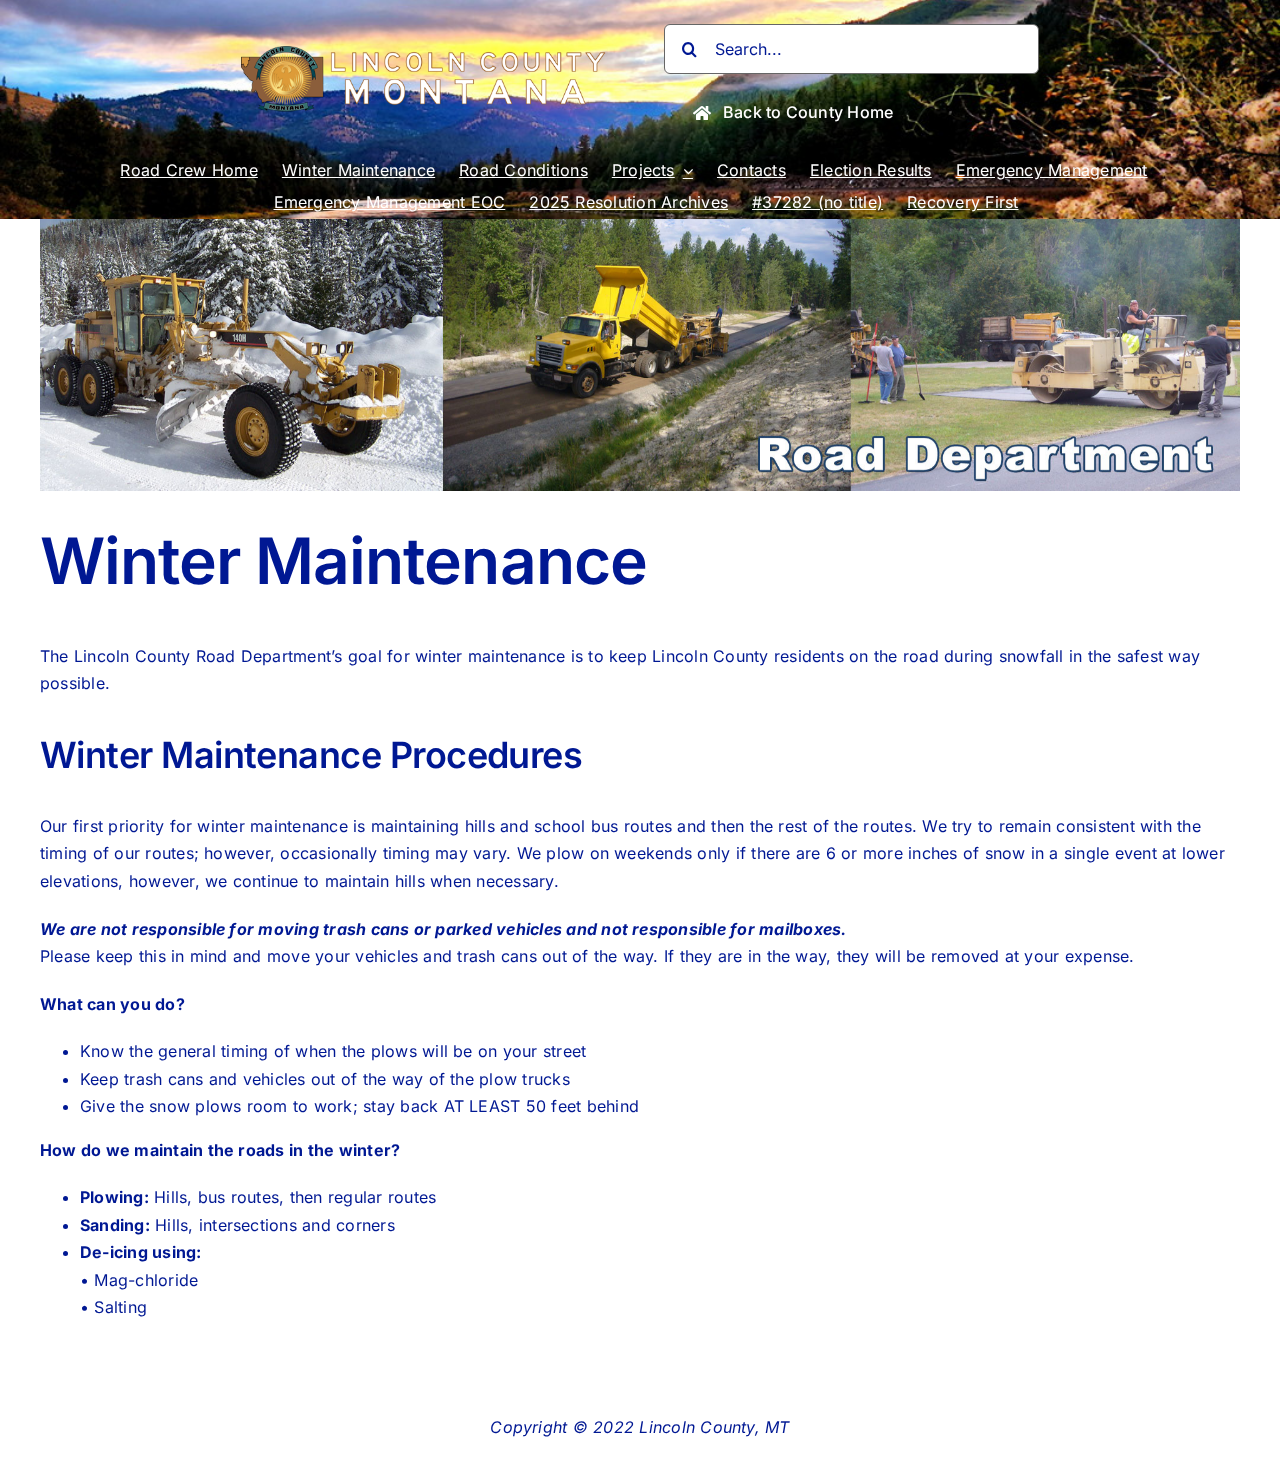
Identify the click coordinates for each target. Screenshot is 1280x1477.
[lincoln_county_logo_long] (428, 54)
